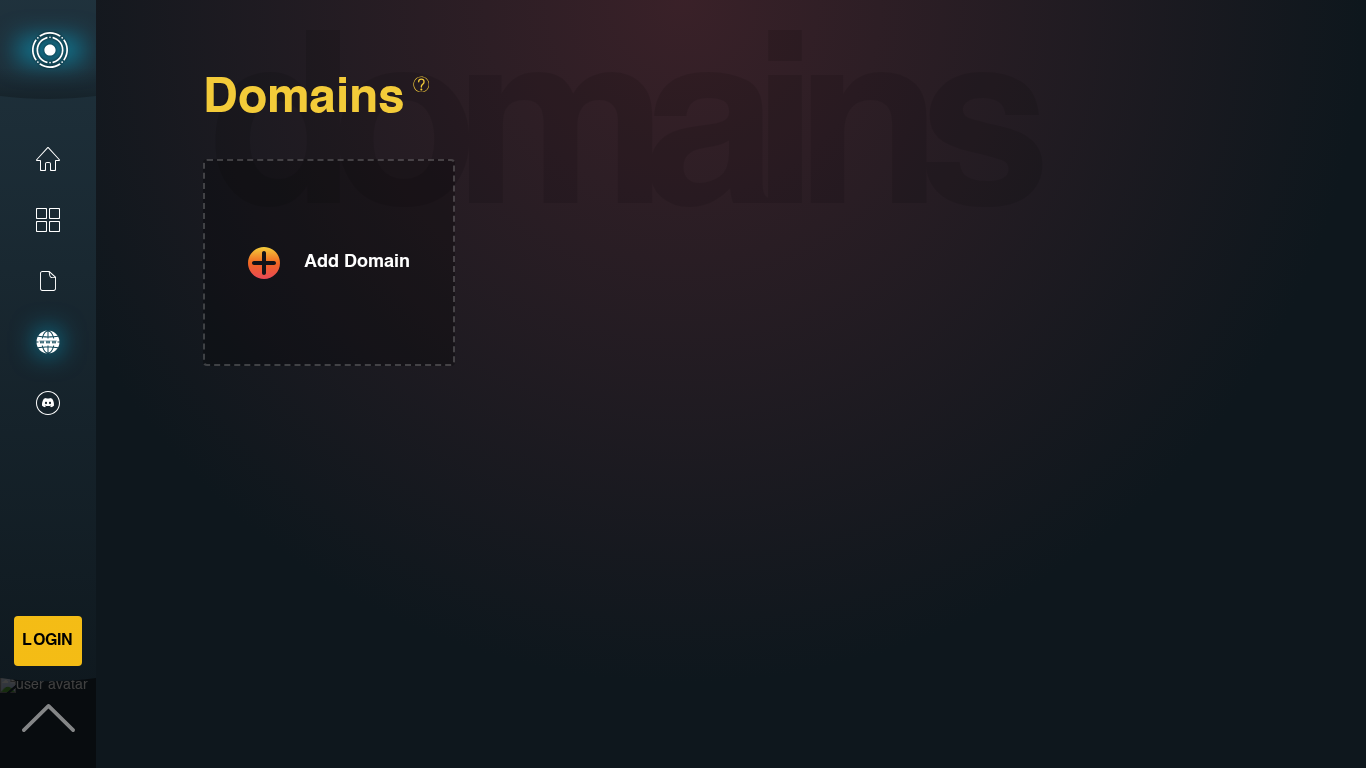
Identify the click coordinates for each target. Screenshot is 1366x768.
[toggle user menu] (48, 720)
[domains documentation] (421, 84)
